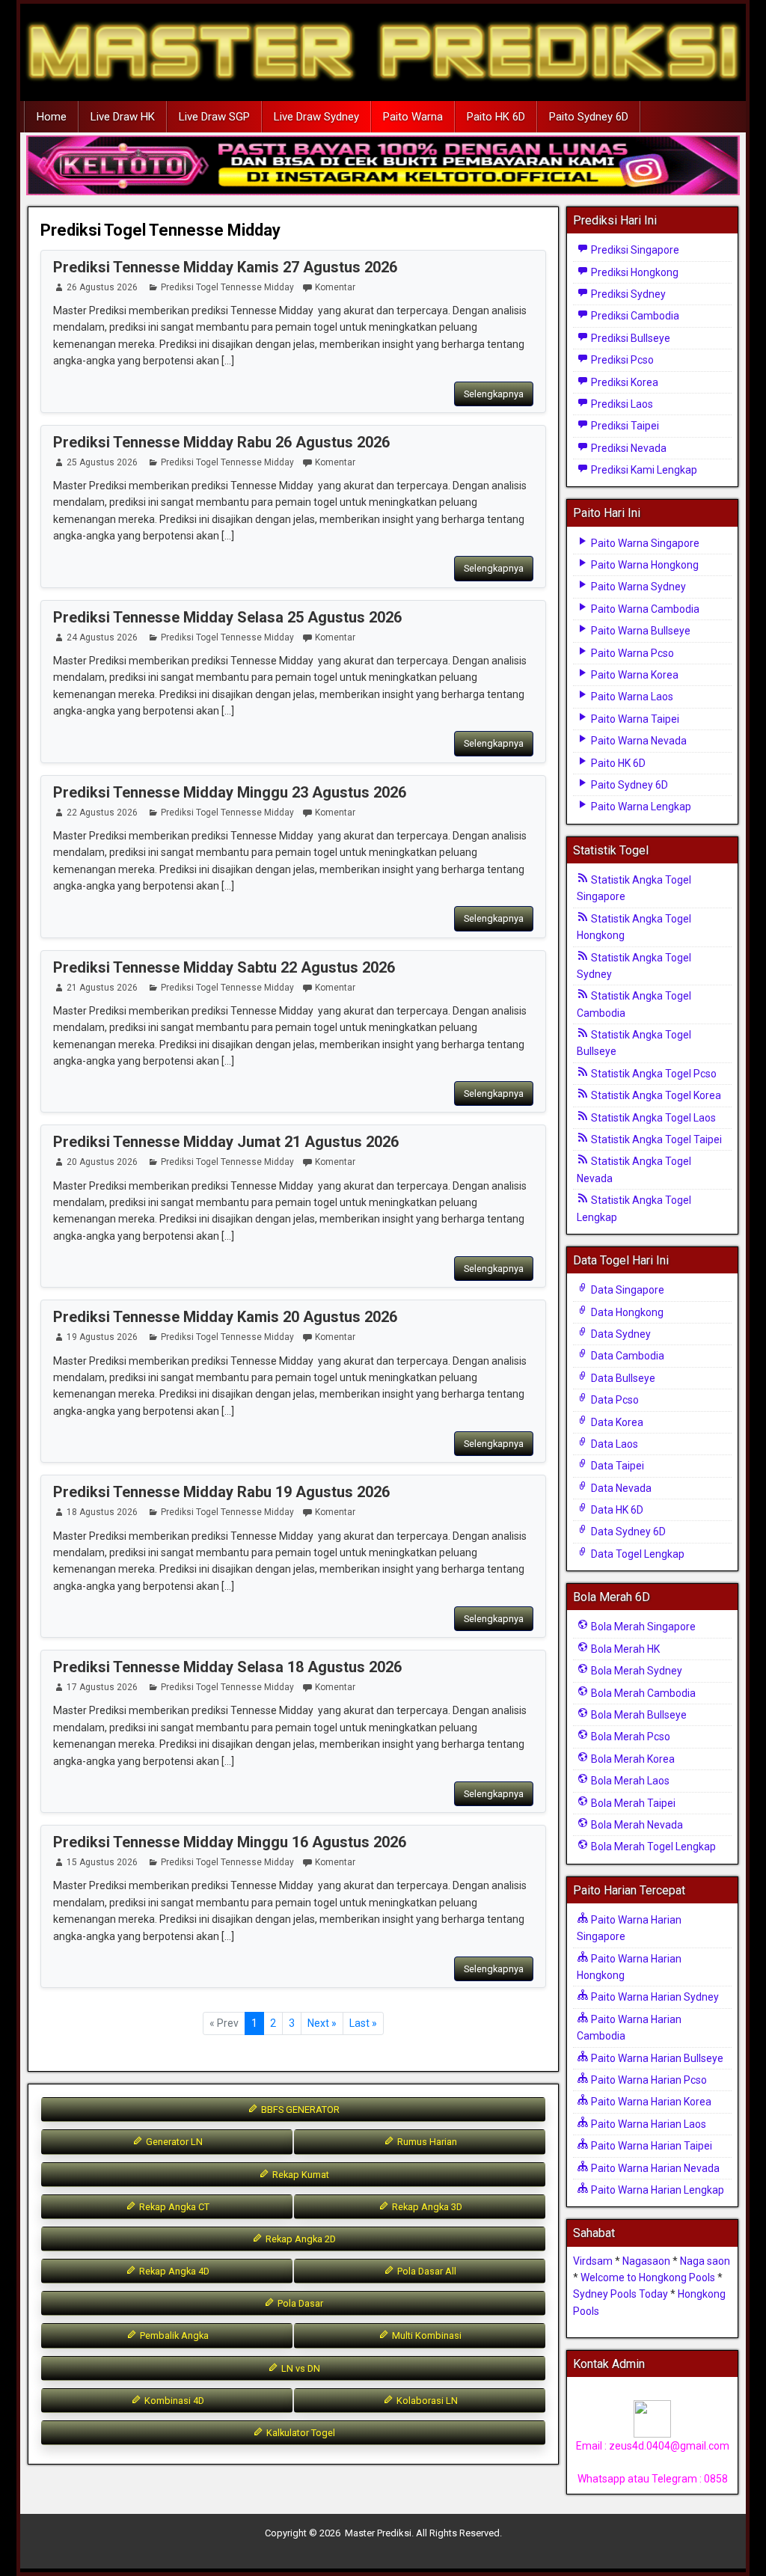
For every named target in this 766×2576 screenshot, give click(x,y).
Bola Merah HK (624, 1649)
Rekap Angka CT (173, 2207)
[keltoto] (383, 166)
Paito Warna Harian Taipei (650, 2146)
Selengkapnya (494, 394)
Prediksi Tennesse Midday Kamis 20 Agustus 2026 (225, 1317)
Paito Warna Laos (631, 697)
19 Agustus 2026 (102, 1337)
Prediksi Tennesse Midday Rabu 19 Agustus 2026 (221, 1492)
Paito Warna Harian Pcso (648, 2080)
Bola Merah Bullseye (638, 1715)
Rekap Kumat (300, 2175)
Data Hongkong (626, 1312)
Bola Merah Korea (632, 1759)
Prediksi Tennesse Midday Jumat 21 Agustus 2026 (226, 1142)
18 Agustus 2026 (102, 1512)
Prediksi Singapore (634, 250)
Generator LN (173, 2142)
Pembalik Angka (173, 2335)
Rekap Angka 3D (426, 2207)
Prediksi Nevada (628, 448)
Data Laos (613, 1444)
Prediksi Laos (621, 404)
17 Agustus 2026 (102, 1687)
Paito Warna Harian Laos (647, 2124)
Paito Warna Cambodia (644, 609)
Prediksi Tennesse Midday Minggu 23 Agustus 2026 (230, 792)
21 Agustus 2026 (102, 988)
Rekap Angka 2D (300, 2239)
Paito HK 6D (496, 117)
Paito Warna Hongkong (644, 565)
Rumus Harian (426, 2142)
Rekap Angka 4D (173, 2271)
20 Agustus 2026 (102, 1162)
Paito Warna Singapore (644, 543)
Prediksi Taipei (624, 426)
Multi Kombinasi (426, 2335)
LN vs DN (300, 2368)
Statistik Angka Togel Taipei (655, 1139)
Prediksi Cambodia (634, 316)
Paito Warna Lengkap (640, 807)
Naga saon (705, 2261)
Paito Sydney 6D (589, 117)
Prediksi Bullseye (629, 338)
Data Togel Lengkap (637, 1554)
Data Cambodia (626, 1356)
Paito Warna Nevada (638, 741)
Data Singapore (626, 1290)
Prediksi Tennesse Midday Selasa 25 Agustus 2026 (227, 617)
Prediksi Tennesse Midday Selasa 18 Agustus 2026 (227, 1667)
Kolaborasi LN (426, 2401)
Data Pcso (614, 1400)
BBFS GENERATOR (299, 2110)
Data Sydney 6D (627, 1532)
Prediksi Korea (623, 382)
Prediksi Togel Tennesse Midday (160, 230)
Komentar (335, 287)
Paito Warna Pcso (631, 653)
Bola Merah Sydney (635, 1671)
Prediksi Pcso (621, 360)
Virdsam (593, 2261)
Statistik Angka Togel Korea (655, 1095)
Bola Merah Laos (629, 1781)
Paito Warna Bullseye (640, 631)
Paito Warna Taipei (634, 719)
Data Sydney (620, 1334)
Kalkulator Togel (300, 2433)
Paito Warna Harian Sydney (654, 1997)
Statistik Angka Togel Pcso (653, 1074)
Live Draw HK (123, 117)
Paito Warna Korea (634, 675)
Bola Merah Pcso (629, 1737)
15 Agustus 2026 (102, 1862)
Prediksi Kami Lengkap (643, 470)
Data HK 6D (616, 1510)
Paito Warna (413, 117)
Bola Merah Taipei (632, 1803)
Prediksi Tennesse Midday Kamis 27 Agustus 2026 (225, 267)
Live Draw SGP (214, 117)
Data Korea (616, 1422)
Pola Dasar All (426, 2271)
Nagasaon (646, 2261)
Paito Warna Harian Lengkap (656, 2190)
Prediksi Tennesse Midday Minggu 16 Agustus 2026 (230, 1842)
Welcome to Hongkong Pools (648, 2277)
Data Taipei (616, 1466)
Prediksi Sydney (627, 294)
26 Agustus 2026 (102, 287)
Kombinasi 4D (173, 2401)
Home (52, 117)
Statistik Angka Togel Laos (652, 1118)
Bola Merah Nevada (636, 1825)
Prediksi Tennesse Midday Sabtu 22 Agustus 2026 (224, 967)
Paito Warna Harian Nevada (654, 2168)
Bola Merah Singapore (642, 1627)
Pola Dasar (299, 2303)
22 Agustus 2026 (102, 813)
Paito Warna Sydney (637, 587)
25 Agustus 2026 (102, 462)
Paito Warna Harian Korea (650, 2102)
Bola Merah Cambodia (642, 1693)
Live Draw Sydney (316, 117)
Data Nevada (620, 1488)
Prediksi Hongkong (634, 272)
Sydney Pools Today (621, 2294)
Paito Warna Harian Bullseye (656, 2058)
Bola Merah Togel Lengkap (652, 1847)
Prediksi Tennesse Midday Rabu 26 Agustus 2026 (221, 442)
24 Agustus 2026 (102, 637)
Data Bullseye (622, 1378)
